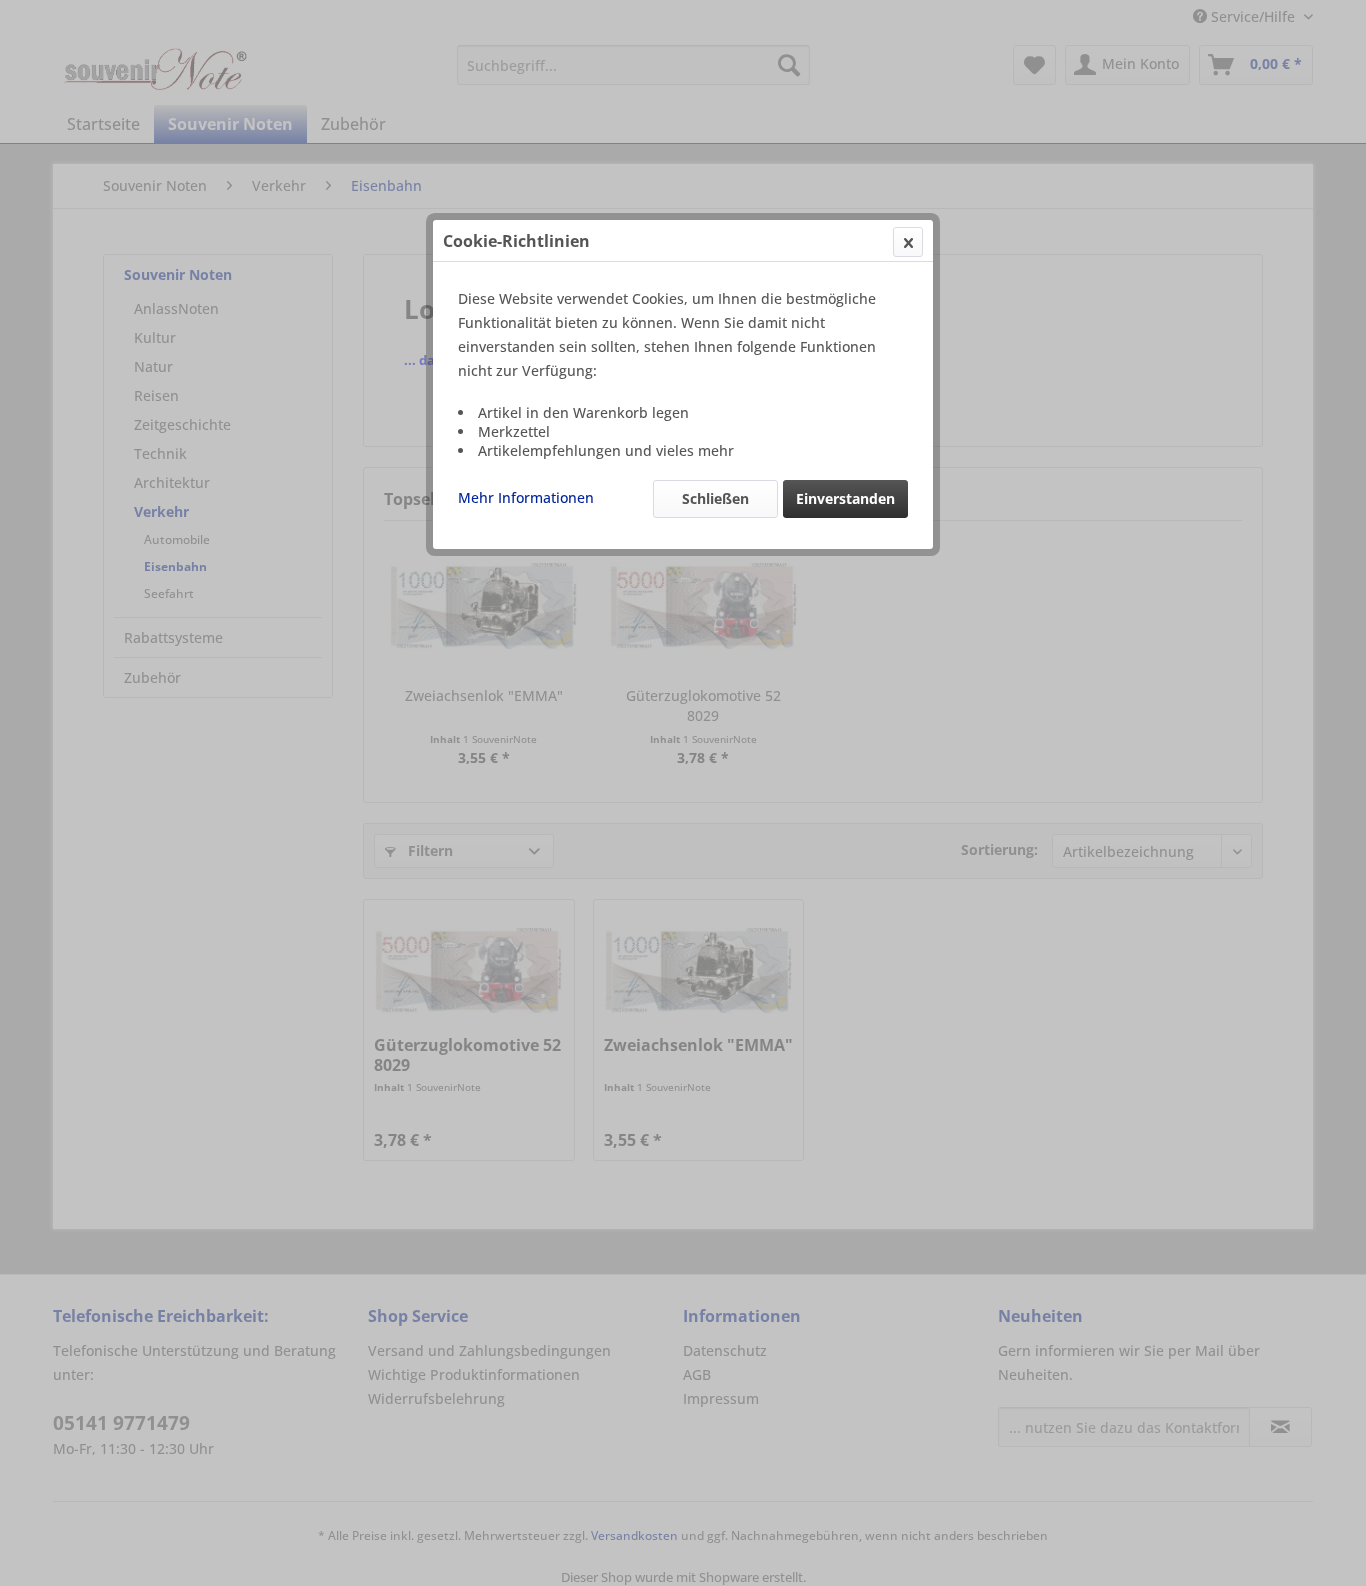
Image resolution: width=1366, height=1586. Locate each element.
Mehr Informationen (526, 497)
